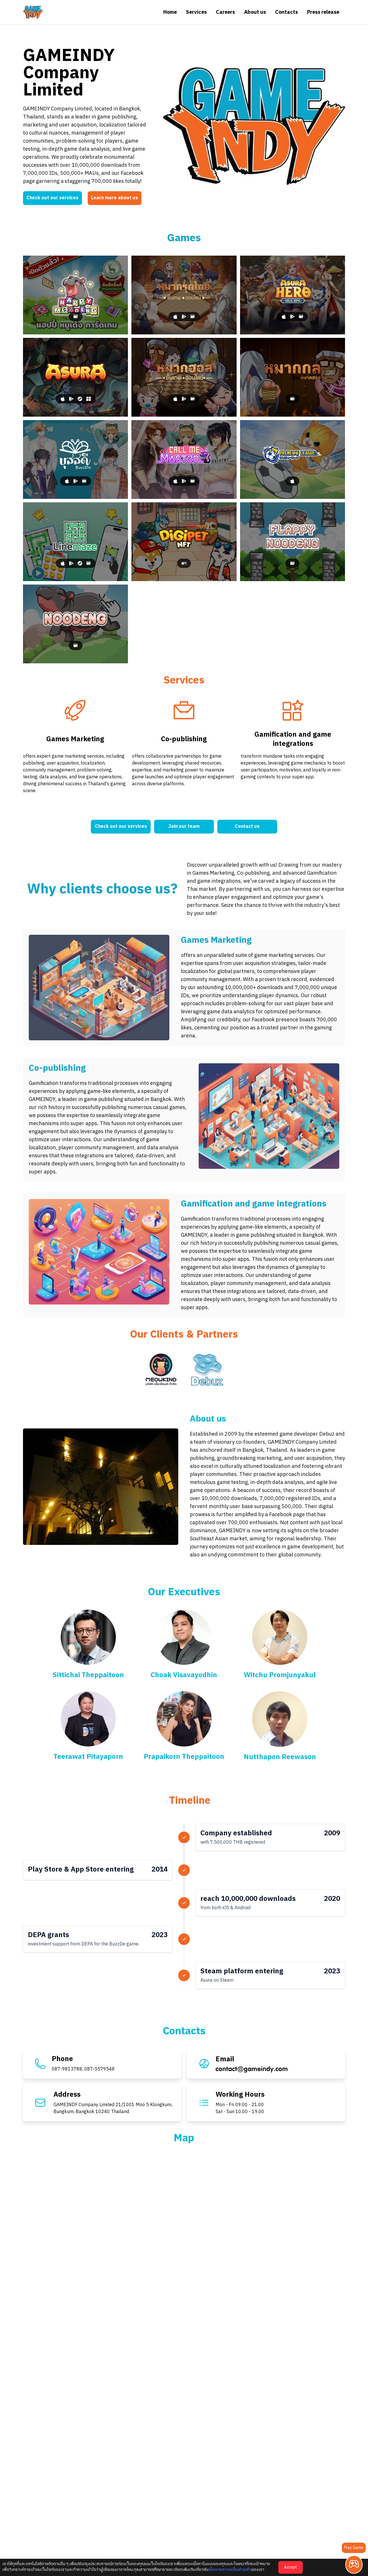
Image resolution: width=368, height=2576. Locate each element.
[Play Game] (354, 2564)
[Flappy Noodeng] (293, 542)
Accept (291, 2567)
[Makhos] (184, 377)
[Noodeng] (75, 624)
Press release (323, 12)
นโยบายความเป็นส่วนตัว (230, 2570)
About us (255, 12)
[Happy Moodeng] (75, 295)
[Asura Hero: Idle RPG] (293, 295)
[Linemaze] (75, 542)
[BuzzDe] (75, 459)
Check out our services (52, 198)
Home (170, 12)
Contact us (247, 827)
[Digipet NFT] (184, 542)
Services (196, 12)
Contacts (286, 12)
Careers (225, 12)
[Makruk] (184, 295)
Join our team (184, 827)
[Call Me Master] (184, 459)
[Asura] (75, 377)
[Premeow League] (293, 459)
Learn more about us (115, 198)
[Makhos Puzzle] (293, 377)
